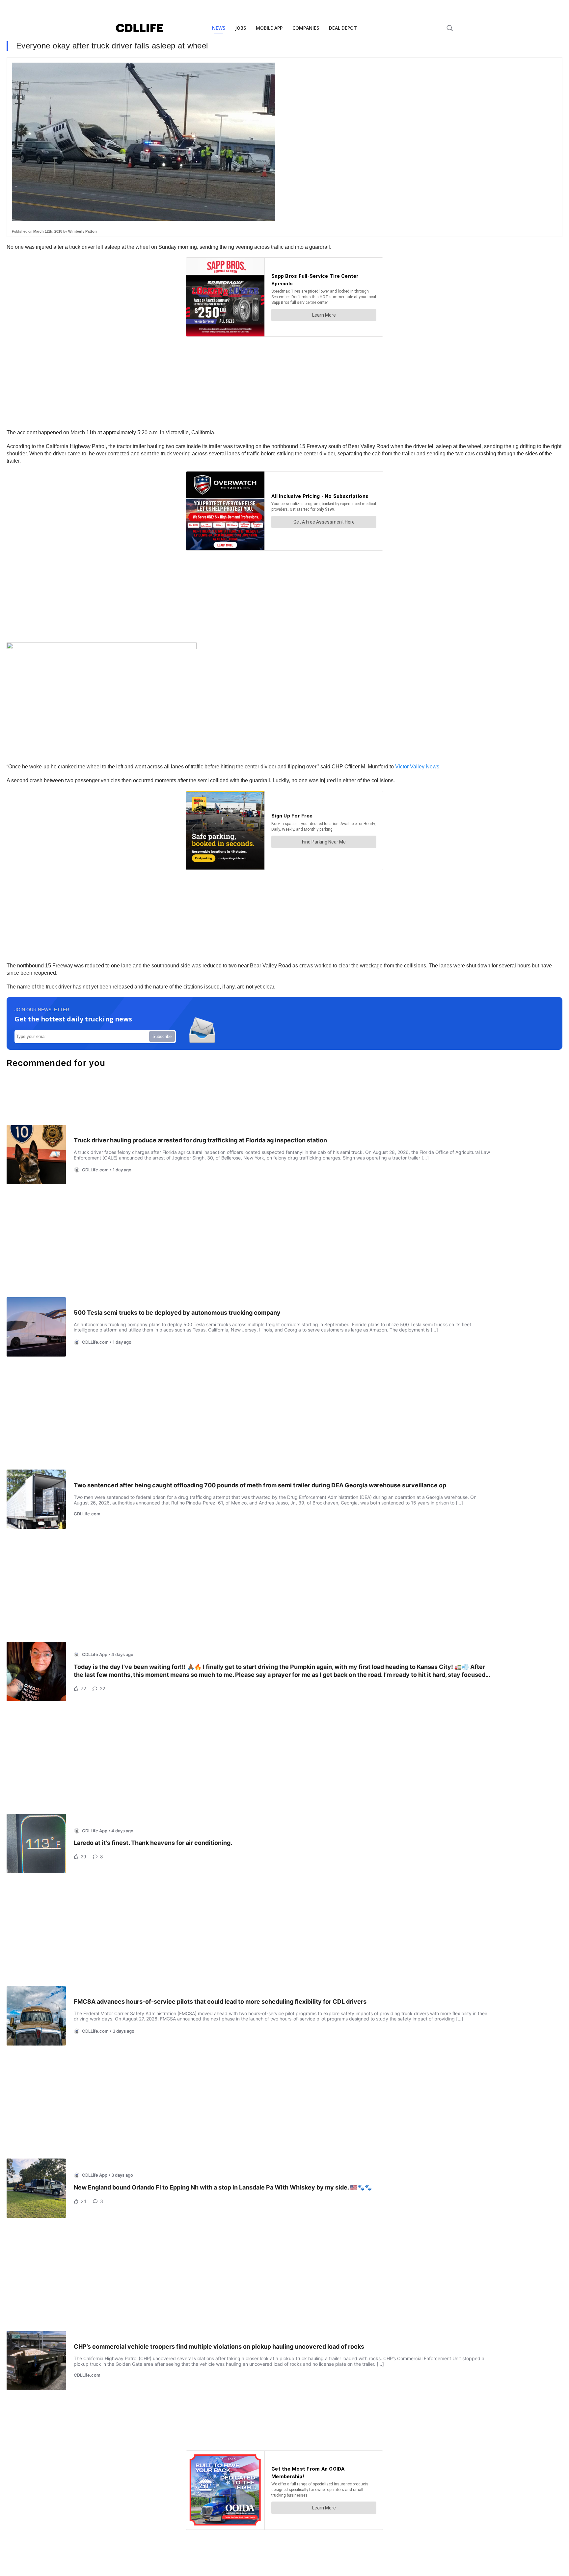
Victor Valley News (417, 767)
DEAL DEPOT (343, 28)
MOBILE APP (269, 28)
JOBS (241, 28)
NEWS (219, 28)
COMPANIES (306, 28)
